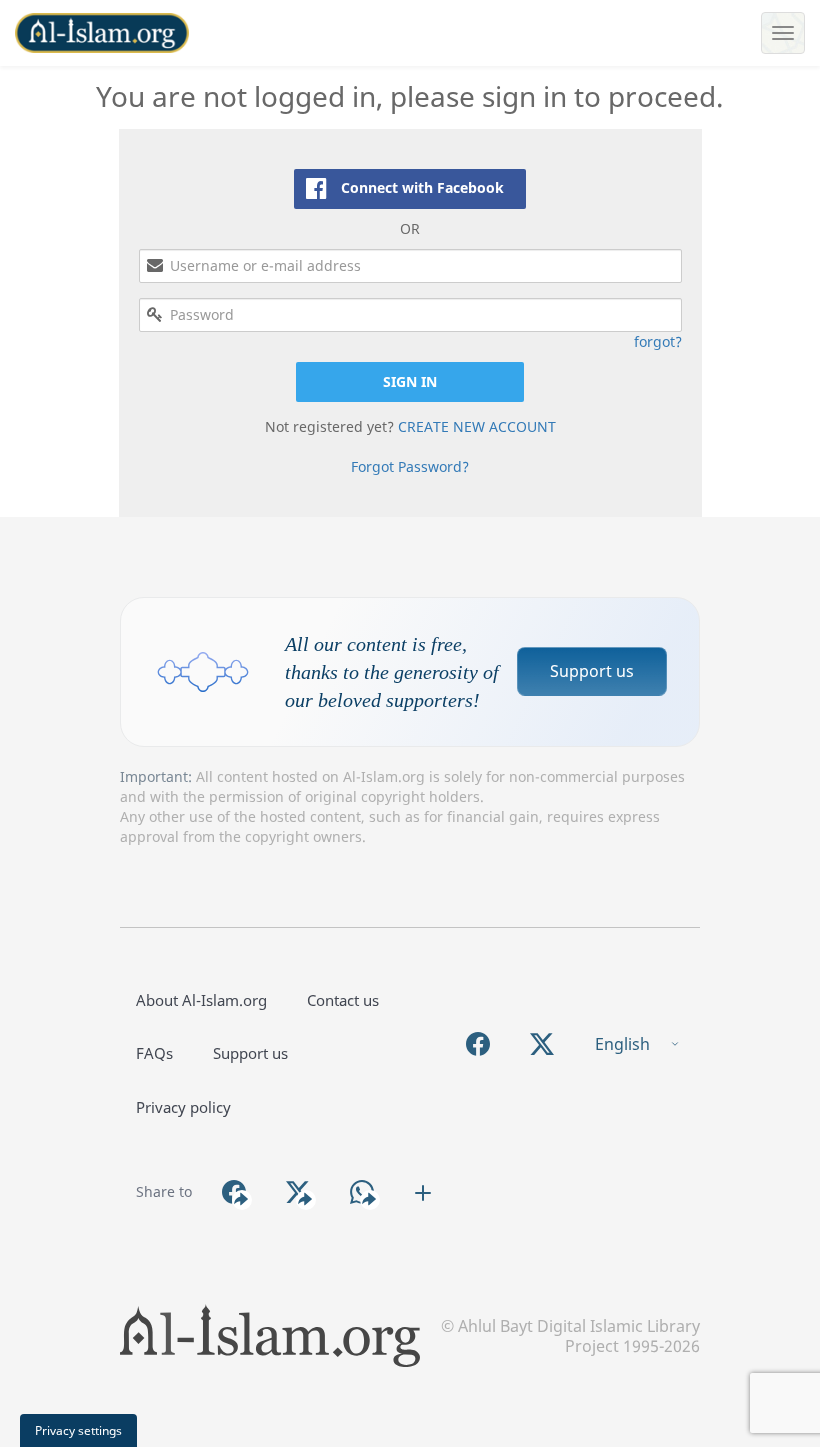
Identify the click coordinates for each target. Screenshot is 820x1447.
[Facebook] (478, 1044)
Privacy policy (183, 1107)
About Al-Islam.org (201, 1000)
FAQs (154, 1053)
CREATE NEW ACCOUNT (477, 426)
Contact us (343, 1000)
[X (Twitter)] (542, 1044)
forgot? (658, 341)
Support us (592, 671)
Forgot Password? (410, 466)
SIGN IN (410, 381)
